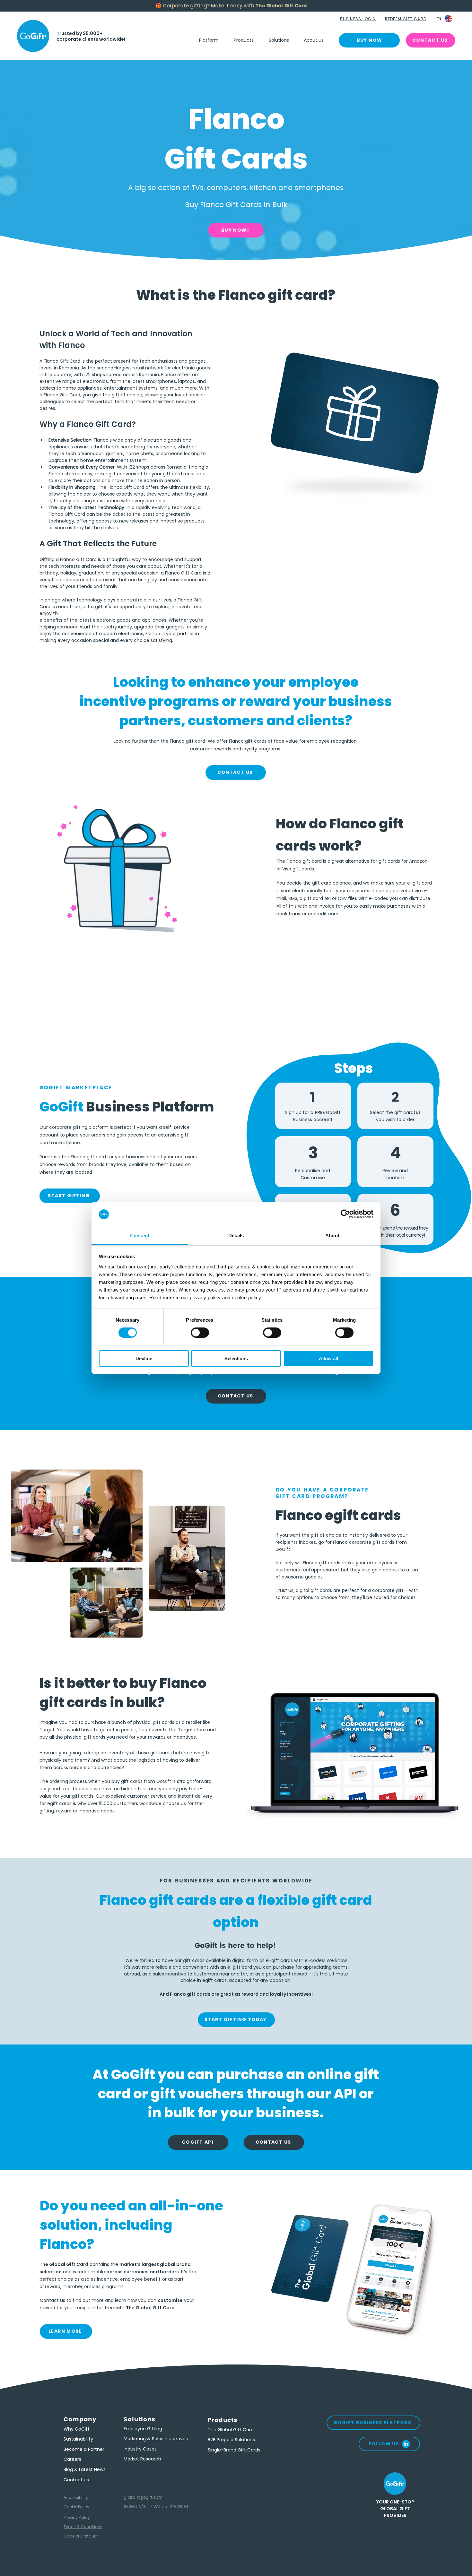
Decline (144, 1358)
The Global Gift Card (281, 6)
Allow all (328, 1358)
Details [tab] (236, 1236)
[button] (358, 19)
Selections (236, 1358)
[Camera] (33, 36)
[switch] (200, 1333)
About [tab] (332, 1236)
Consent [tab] (140, 1236)
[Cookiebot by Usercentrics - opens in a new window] (345, 1214)
